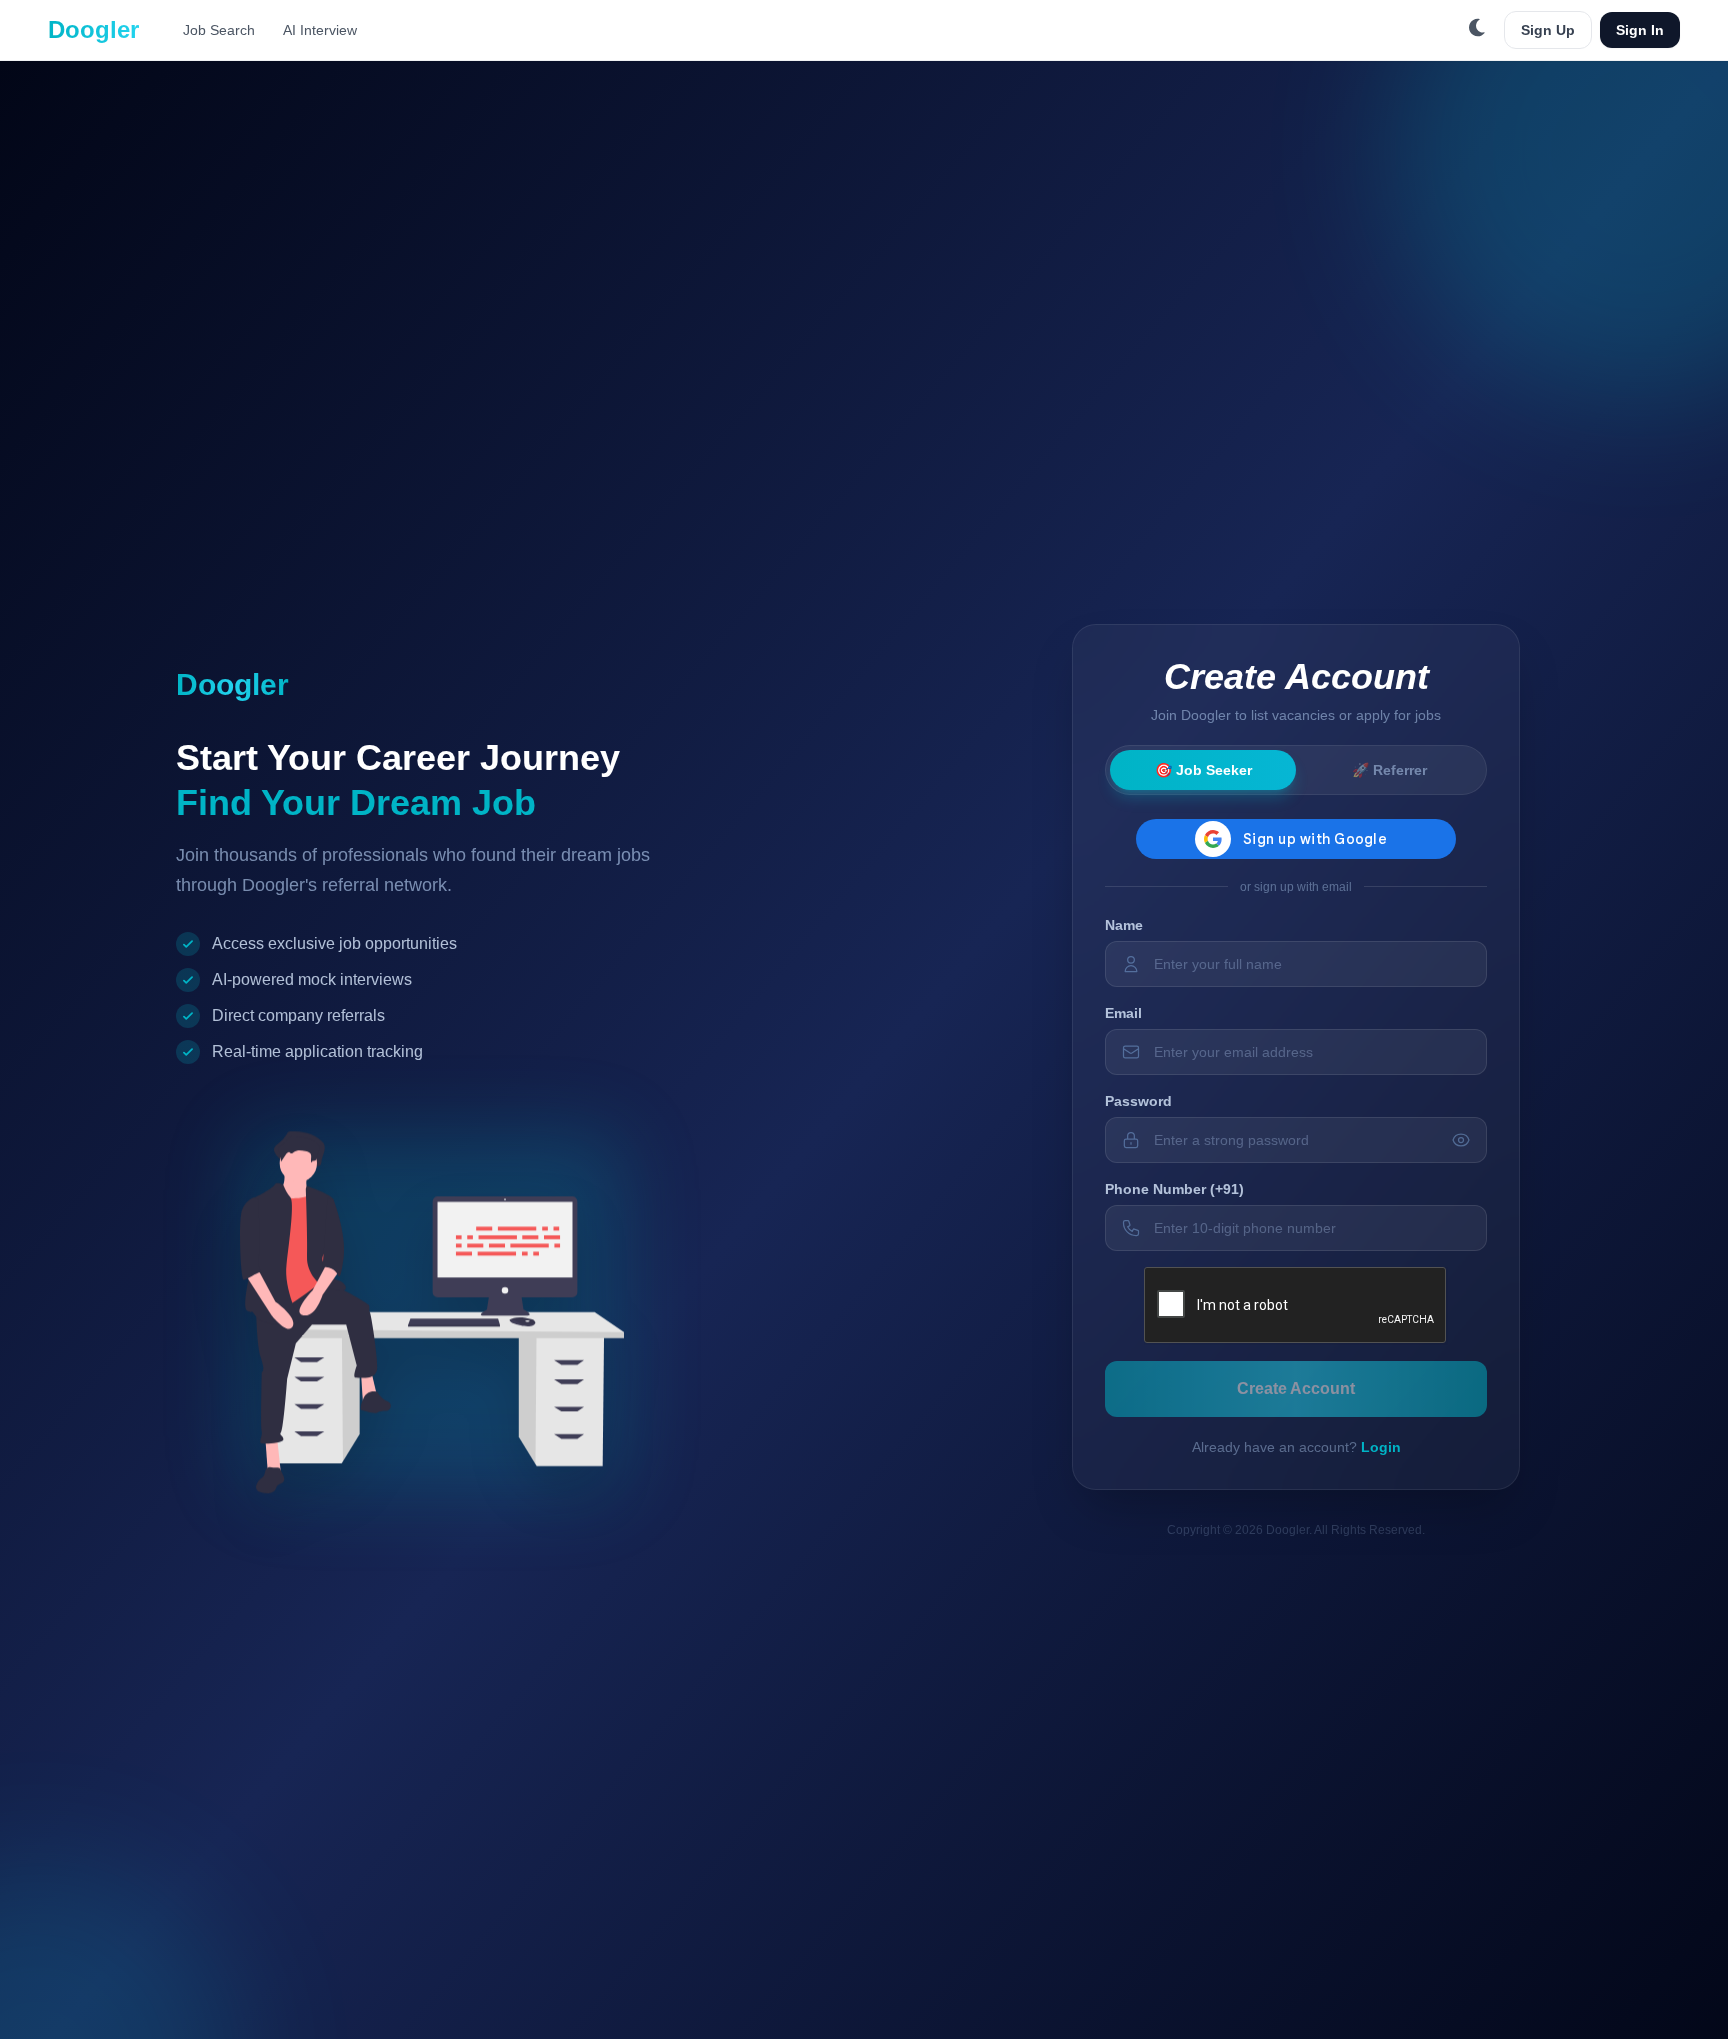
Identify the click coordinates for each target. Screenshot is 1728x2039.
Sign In (1640, 30)
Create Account (1296, 1388)
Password (1138, 1101)
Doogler (93, 29)
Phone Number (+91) (1174, 1189)
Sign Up (1548, 30)
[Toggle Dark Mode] (1478, 30)
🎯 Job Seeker (1203, 770)
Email (1123, 1013)
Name (1124, 925)
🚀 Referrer (1389, 770)
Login (1381, 1447)
